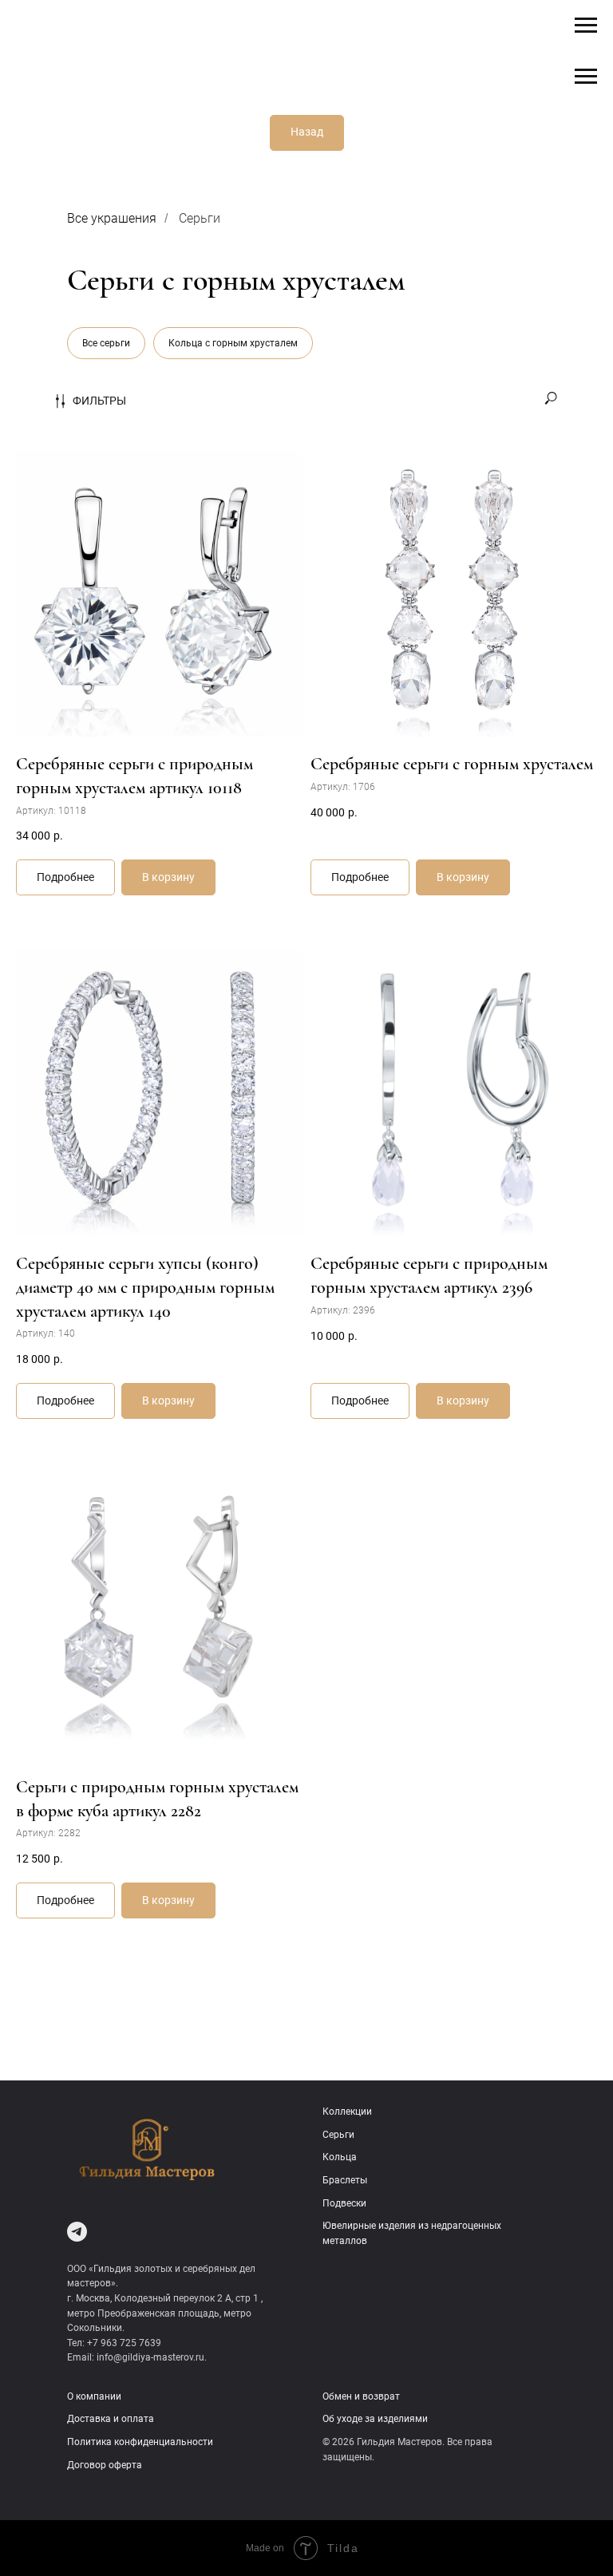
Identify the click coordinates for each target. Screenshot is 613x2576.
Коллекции (347, 2112)
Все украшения (112, 218)
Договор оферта (105, 2465)
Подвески (344, 2203)
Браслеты (345, 2180)
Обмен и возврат (361, 2396)
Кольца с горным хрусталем (233, 343)
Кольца (340, 2157)
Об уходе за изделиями (375, 2419)
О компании (94, 2396)
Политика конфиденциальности (140, 2442)
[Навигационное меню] (586, 26)
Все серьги (106, 343)
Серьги (200, 218)
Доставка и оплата (111, 2419)
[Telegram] (77, 2232)
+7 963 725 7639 (124, 2343)
